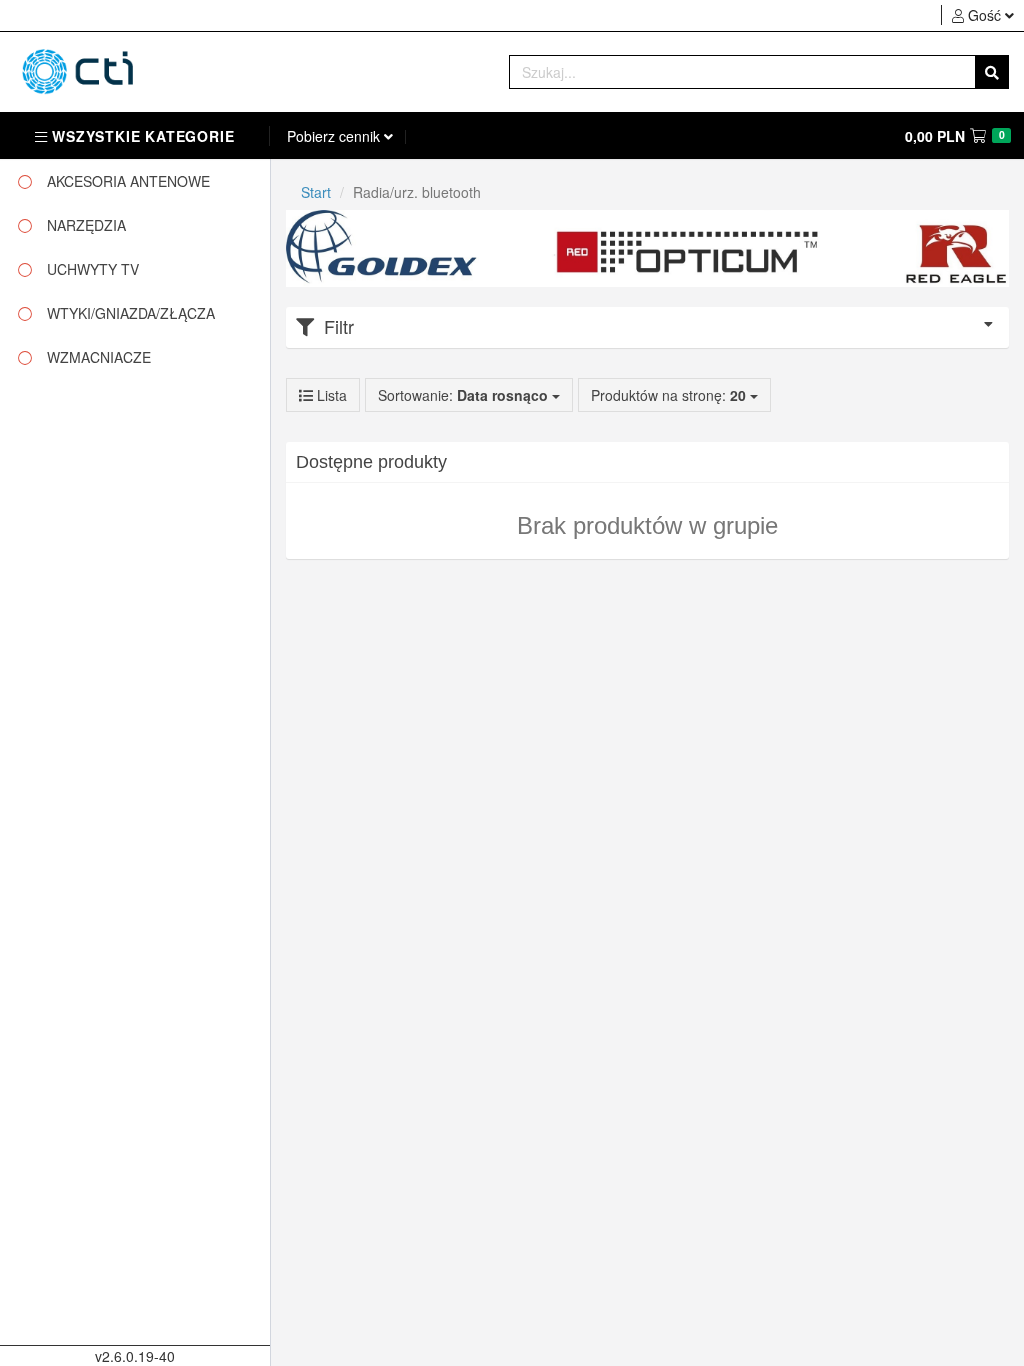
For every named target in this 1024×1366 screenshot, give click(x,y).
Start (316, 192)
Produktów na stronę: (670, 395)
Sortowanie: (463, 395)
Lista (330, 395)
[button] (982, 15)
